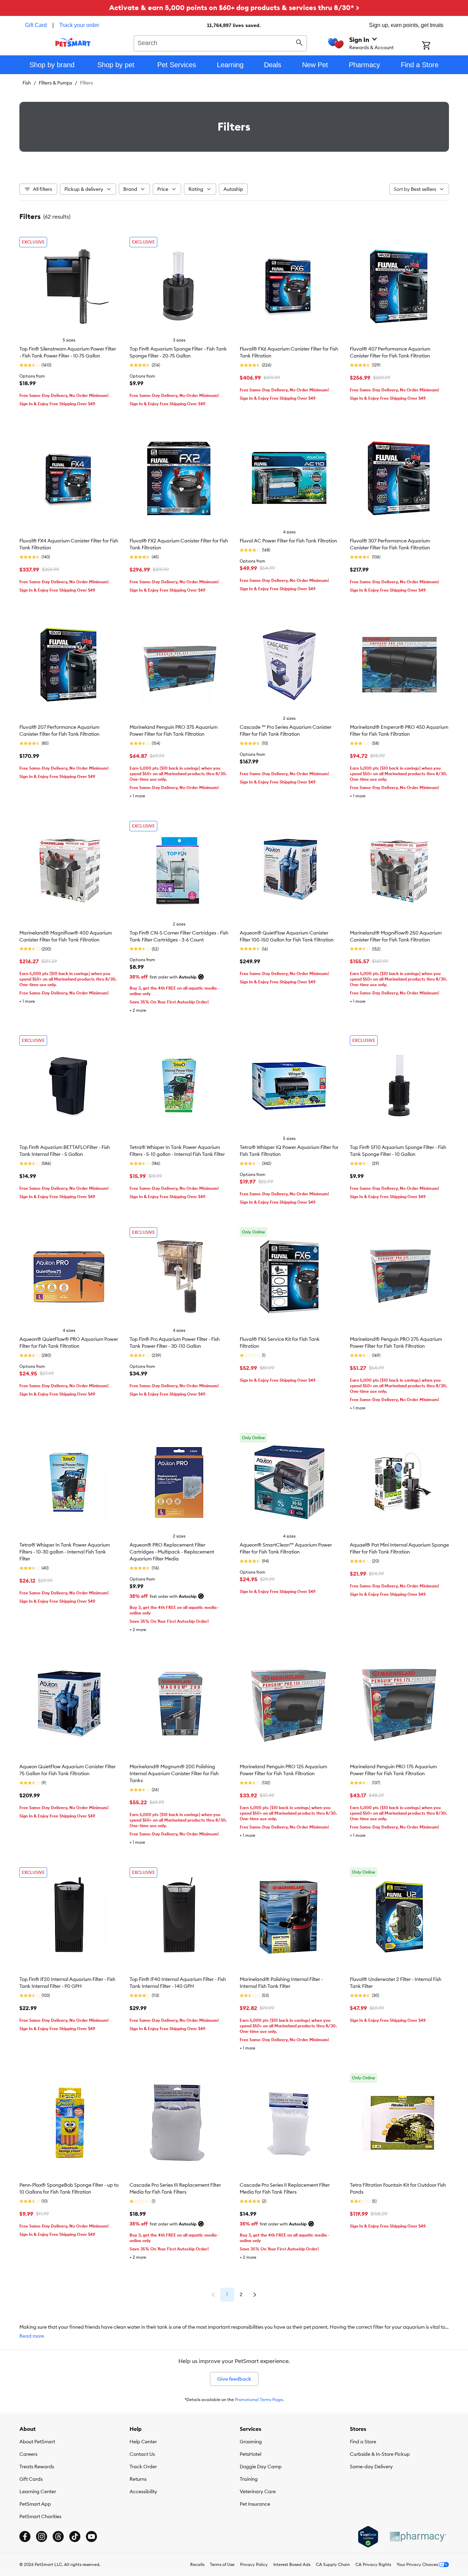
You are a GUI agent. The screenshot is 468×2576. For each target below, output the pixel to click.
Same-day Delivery (371, 2467)
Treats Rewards (37, 2467)
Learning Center (38, 2491)
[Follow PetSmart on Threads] (58, 2537)
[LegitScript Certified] (368, 2537)
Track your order (79, 25)
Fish (27, 83)
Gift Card (36, 25)
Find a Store (363, 2442)
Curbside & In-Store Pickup (380, 2454)
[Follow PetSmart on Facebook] (25, 2537)
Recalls (197, 2564)
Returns (138, 2479)
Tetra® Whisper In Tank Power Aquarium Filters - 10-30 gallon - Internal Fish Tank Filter (65, 1552)
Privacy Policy (254, 2564)
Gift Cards (31, 2479)
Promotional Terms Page (259, 2400)
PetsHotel (250, 2454)
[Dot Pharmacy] (418, 2537)
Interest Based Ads (292, 2564)
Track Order (143, 2467)
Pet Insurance (255, 2504)
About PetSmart (37, 2442)
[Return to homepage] (73, 42)
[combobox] (220, 42)
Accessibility (143, 2491)
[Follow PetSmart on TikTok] (75, 2537)
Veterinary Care (258, 2491)
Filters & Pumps (55, 83)
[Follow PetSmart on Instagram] (42, 2537)
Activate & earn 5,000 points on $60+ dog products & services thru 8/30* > (234, 7)
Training (249, 2479)
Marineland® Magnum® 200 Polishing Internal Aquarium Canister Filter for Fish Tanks (174, 1773)
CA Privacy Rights (373, 2564)
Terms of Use (222, 2564)
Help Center (143, 2442)
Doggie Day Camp (261, 2467)
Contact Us (142, 2454)
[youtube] (91, 2537)
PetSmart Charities (40, 2516)
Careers (28, 2454)
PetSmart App (35, 2504)
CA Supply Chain (333, 2564)
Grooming (251, 2442)
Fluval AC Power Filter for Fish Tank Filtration (288, 541)
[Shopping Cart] (435, 46)
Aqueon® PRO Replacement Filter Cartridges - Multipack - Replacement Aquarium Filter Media (172, 1552)
